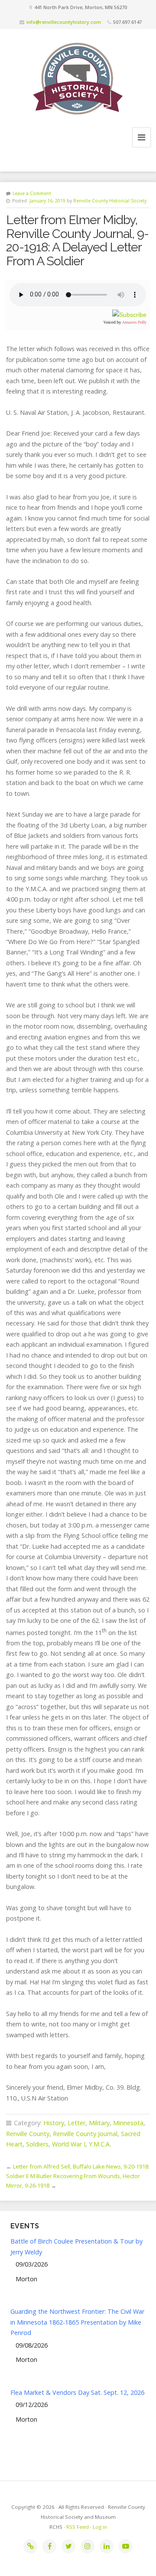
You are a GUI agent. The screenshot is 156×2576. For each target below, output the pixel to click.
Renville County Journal (85, 2134)
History (54, 2123)
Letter (76, 2123)
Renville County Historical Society (110, 201)
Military (99, 2123)
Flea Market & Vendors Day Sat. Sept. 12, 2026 (77, 2392)
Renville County (28, 2134)
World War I (69, 2144)
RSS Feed (78, 2527)
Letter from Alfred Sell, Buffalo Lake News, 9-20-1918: (81, 2166)
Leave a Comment (32, 193)
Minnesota (128, 2123)
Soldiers (37, 2144)
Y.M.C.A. (100, 2144)
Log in (100, 2527)
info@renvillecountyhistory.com (64, 22)
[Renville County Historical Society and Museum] (78, 78)
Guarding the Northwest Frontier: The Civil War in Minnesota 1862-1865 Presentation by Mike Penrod (77, 2322)
